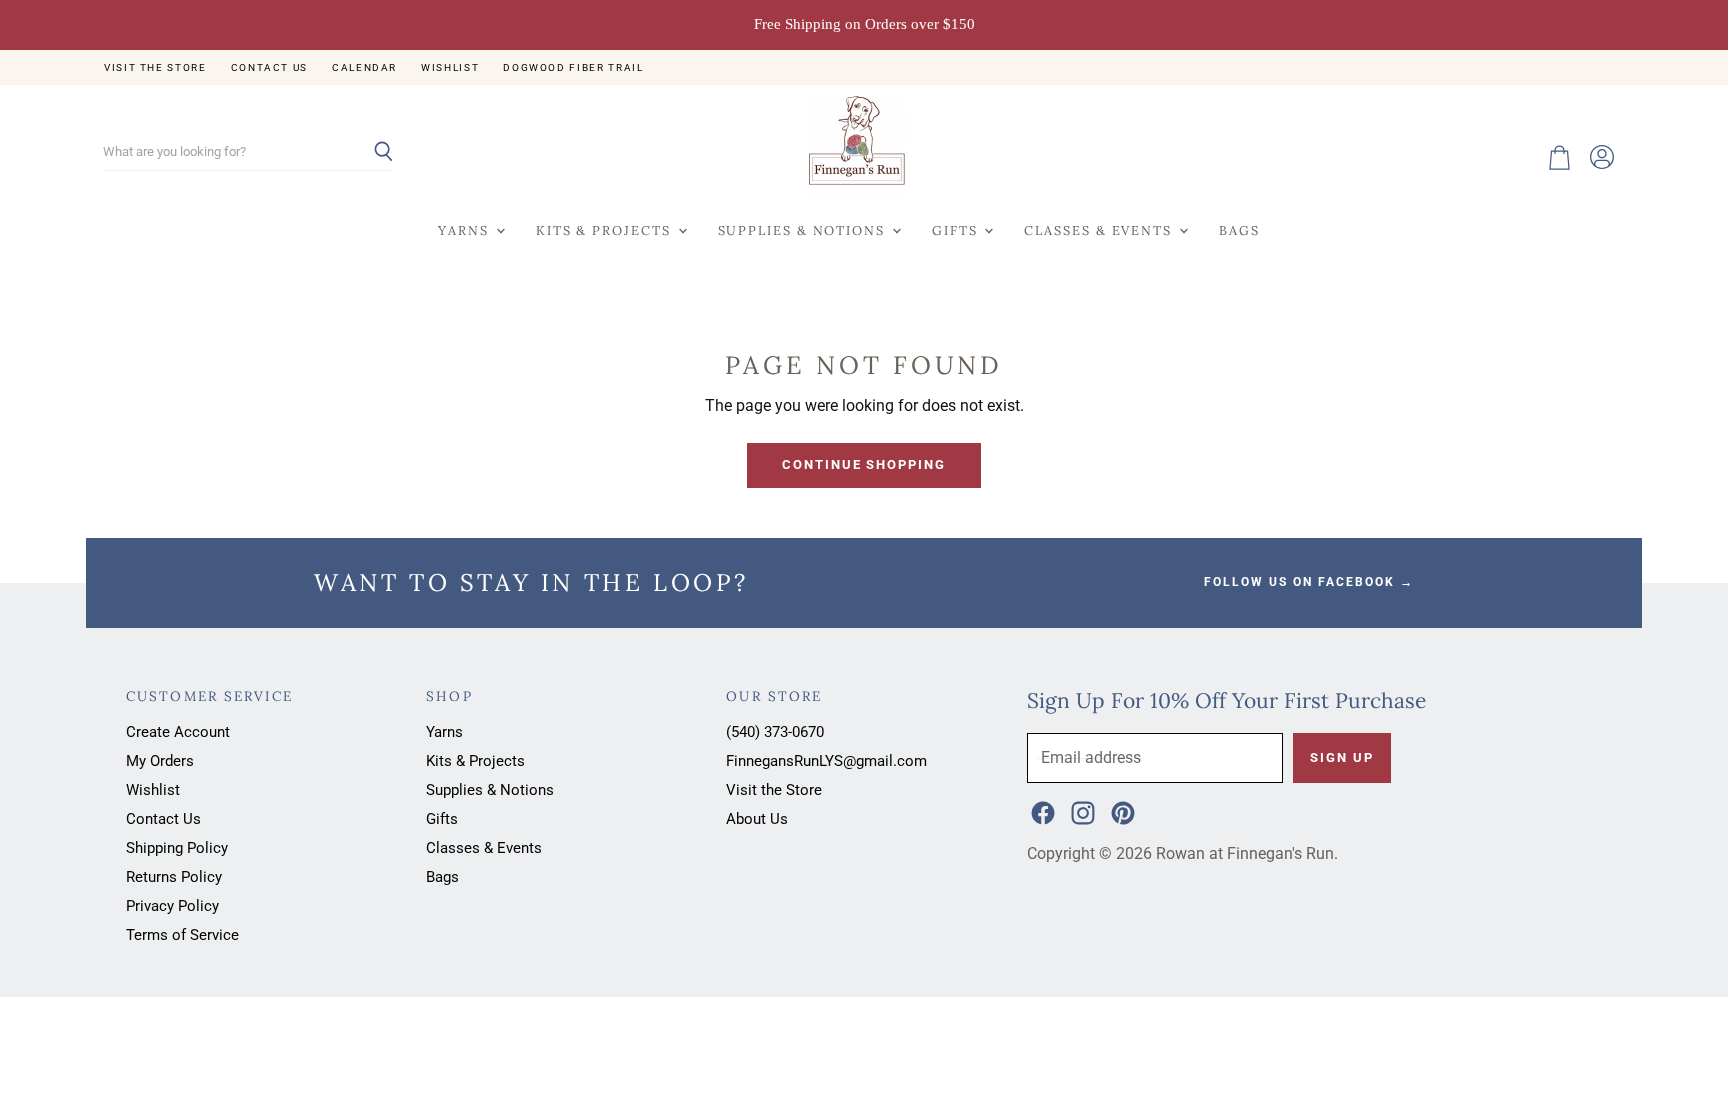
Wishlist (450, 67)
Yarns (465, 230)
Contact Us (269, 67)
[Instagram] (1081, 811)
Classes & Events (1100, 230)
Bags (1239, 230)
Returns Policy (174, 877)
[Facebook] (1041, 811)
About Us (757, 819)
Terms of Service (182, 935)
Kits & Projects (606, 230)
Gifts (957, 230)
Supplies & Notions (804, 230)
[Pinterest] (1121, 811)
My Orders (160, 761)
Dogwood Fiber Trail (573, 67)
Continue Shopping (864, 464)
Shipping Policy (177, 848)
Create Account (178, 732)
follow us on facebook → (1309, 582)
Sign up (1341, 757)
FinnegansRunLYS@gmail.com (826, 761)
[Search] (366, 153)
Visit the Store (155, 67)
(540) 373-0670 (775, 732)
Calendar (364, 67)
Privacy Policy (172, 906)
